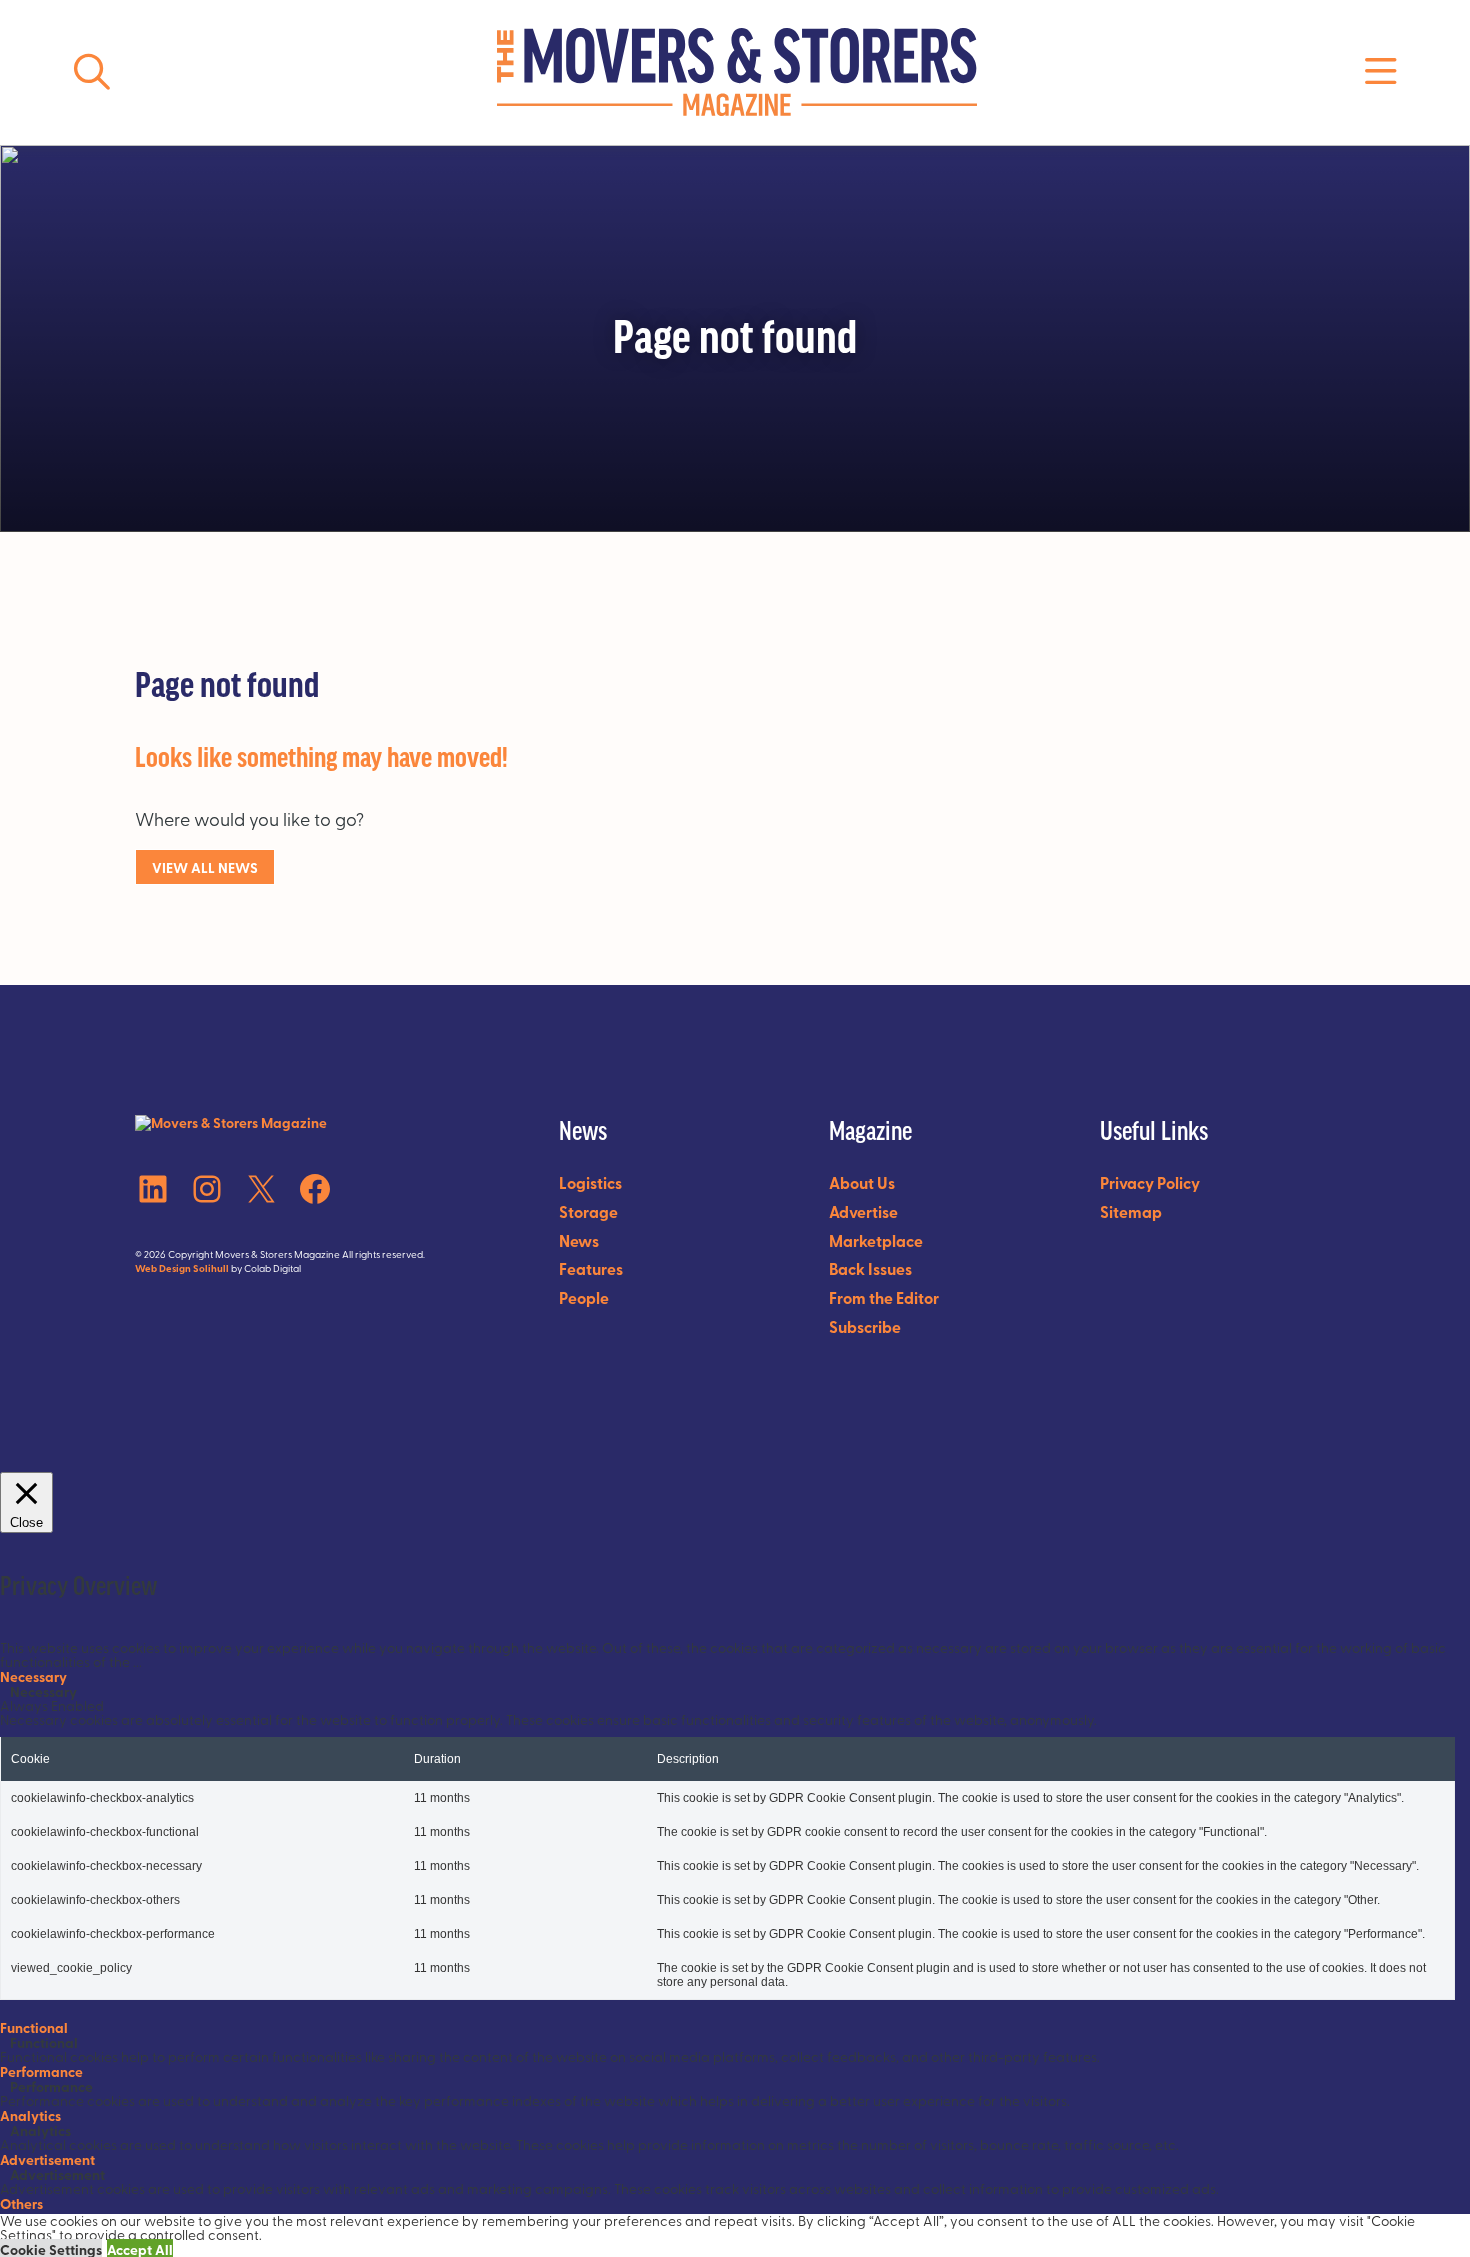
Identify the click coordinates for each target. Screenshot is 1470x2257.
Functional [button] (34, 2027)
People (584, 1297)
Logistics (590, 1182)
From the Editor (884, 1297)
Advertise (863, 1211)
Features (591, 1268)
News (579, 1240)
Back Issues (870, 1268)
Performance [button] (41, 2071)
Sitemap (1131, 1211)
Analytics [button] (30, 2115)
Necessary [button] (33, 1676)
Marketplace (876, 1240)
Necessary (43, 1691)
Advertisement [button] (47, 2159)
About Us (862, 1182)
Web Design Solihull (182, 1268)
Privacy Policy (1150, 1182)
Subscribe (865, 1326)
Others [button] (21, 2203)
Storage (588, 1211)
